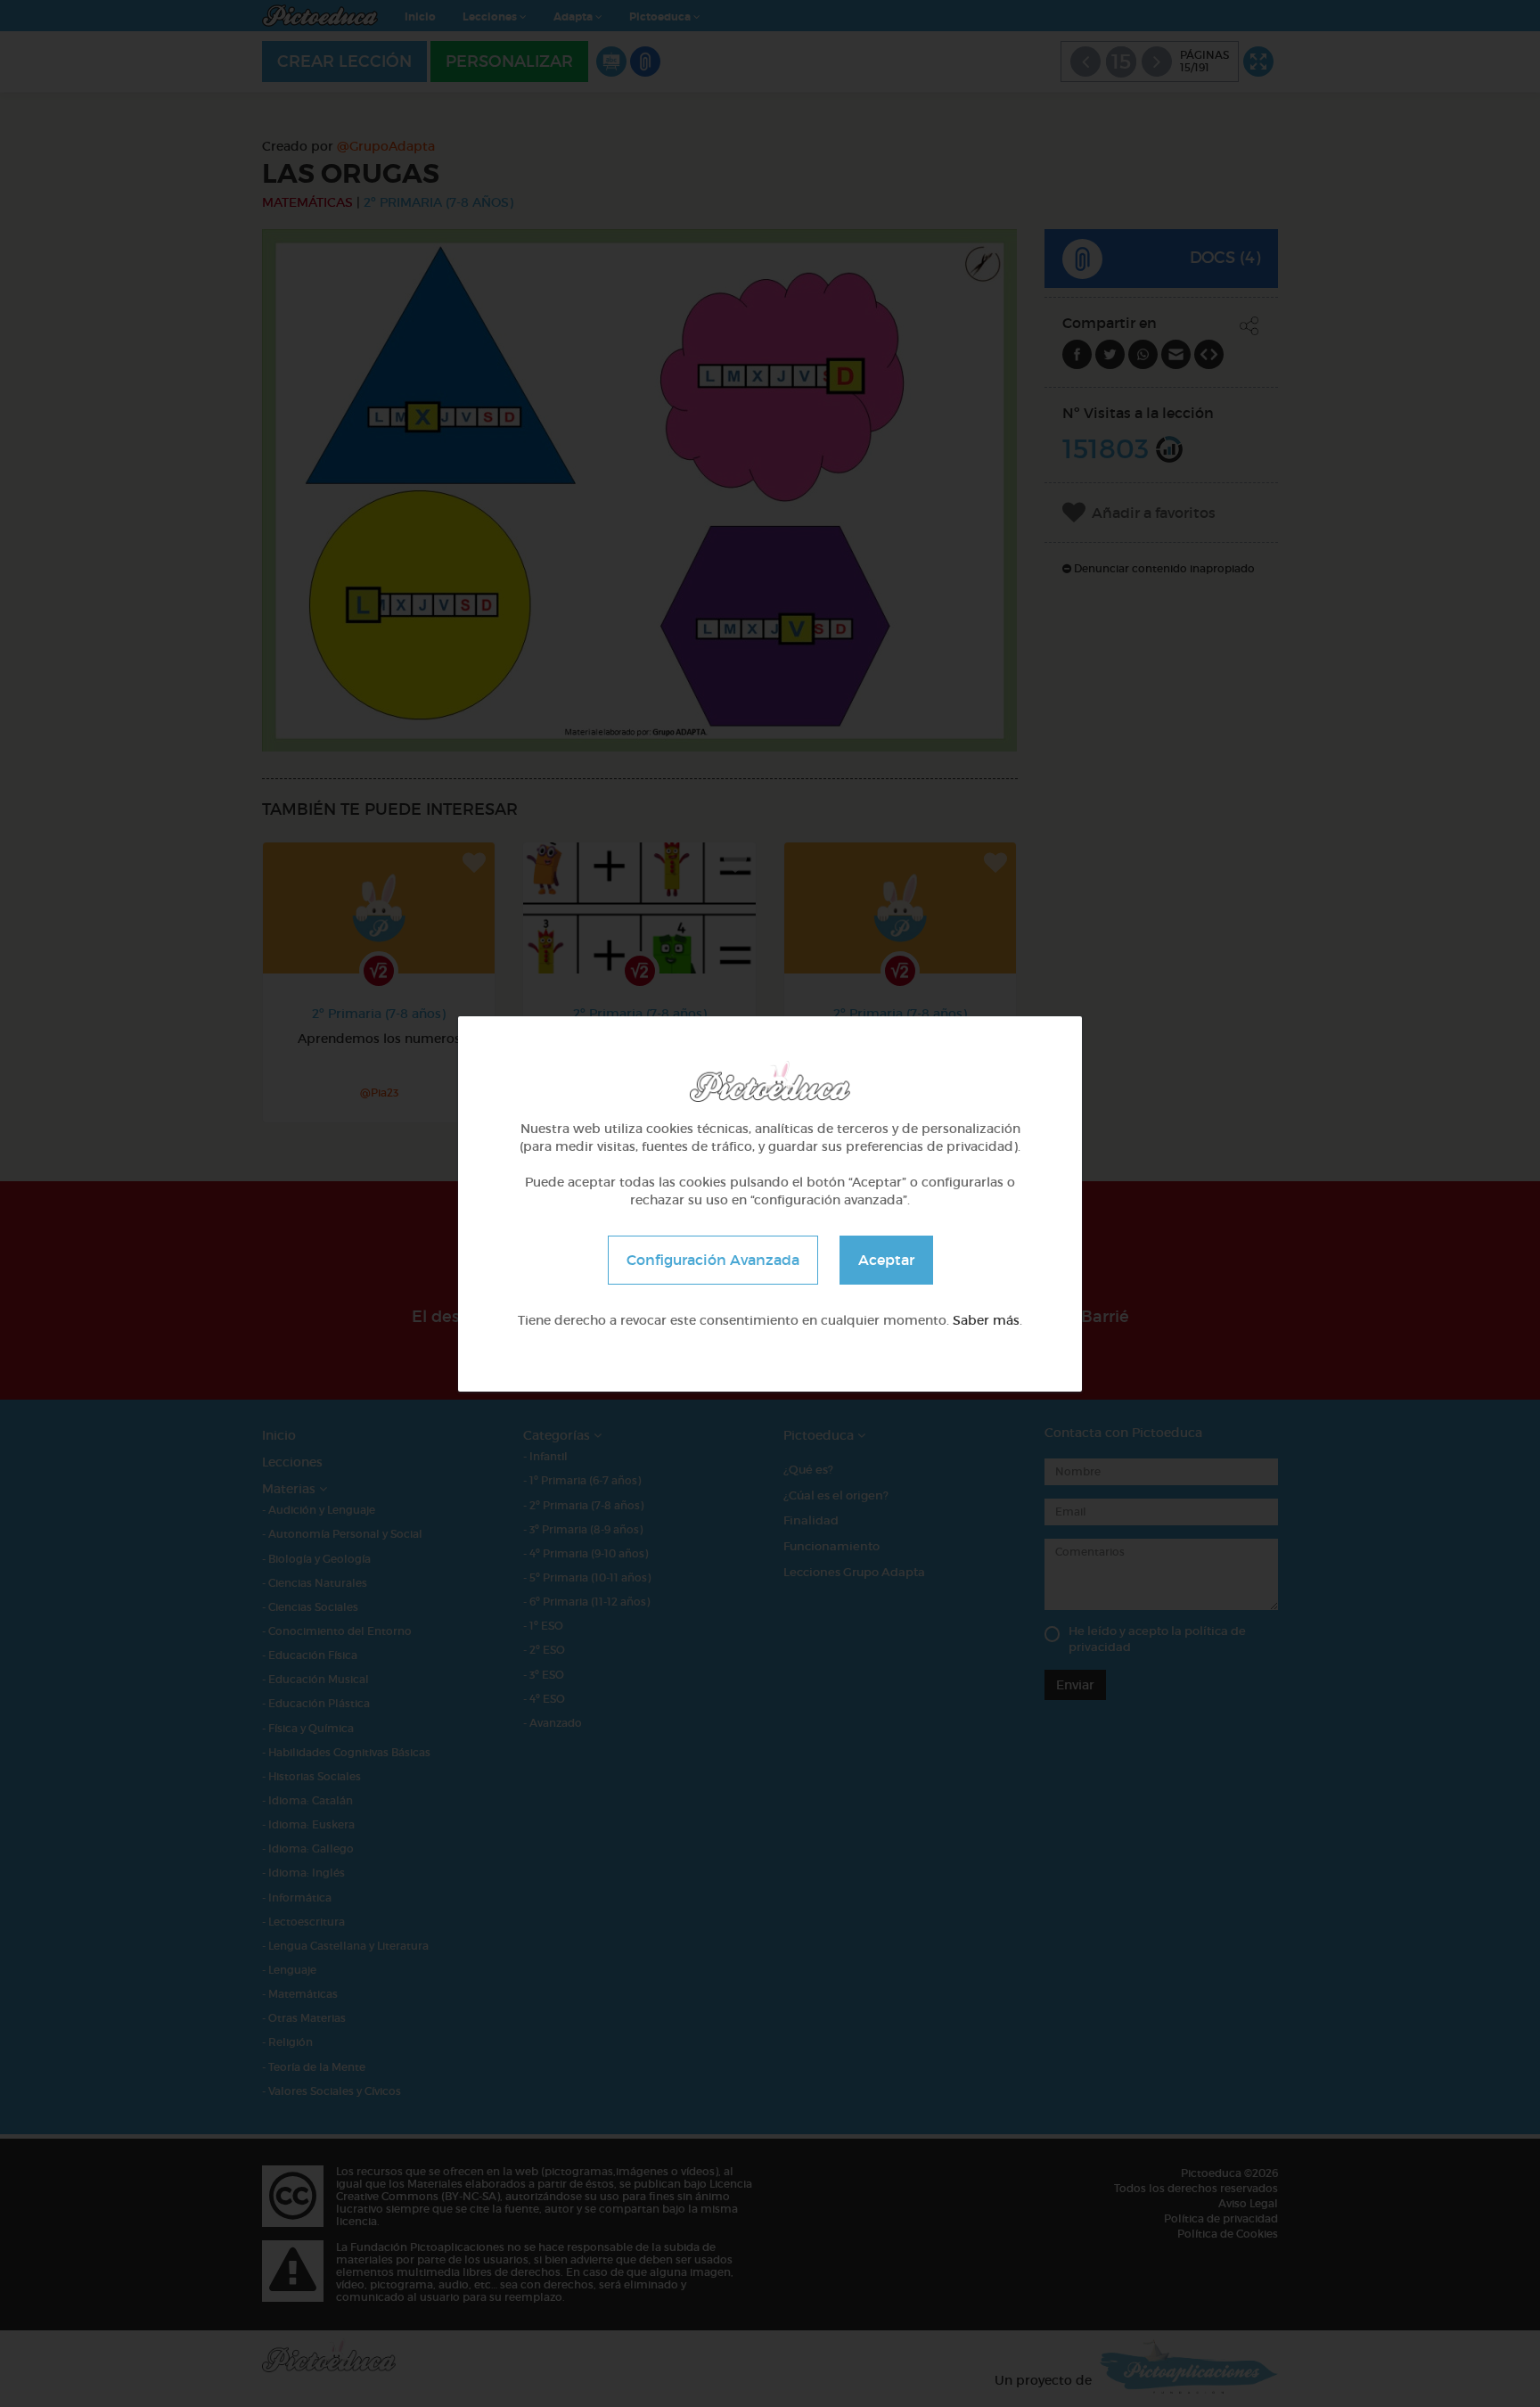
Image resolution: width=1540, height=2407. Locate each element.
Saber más (986, 1319)
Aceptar (886, 1259)
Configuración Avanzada (713, 1259)
